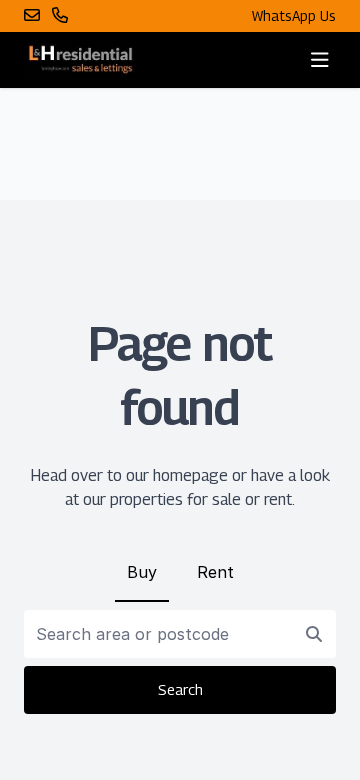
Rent (215, 572)
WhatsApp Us (294, 15)
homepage (190, 475)
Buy (142, 572)
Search (180, 689)
